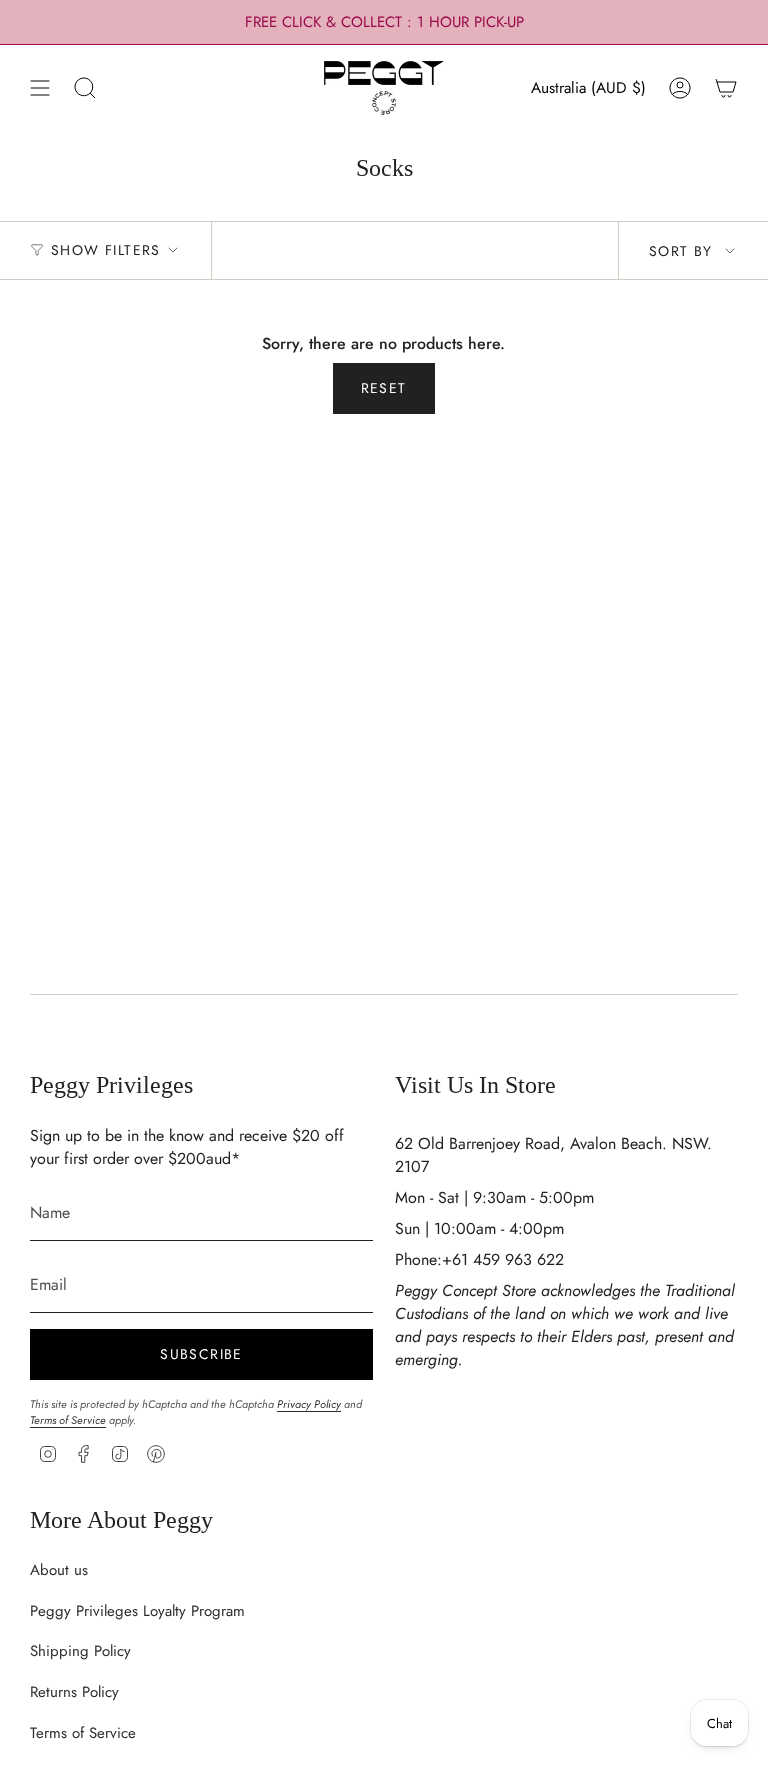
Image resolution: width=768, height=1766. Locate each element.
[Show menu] (40, 88)
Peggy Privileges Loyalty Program (137, 1611)
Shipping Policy (80, 1651)
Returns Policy (74, 1692)
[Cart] (726, 88)
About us (59, 1570)
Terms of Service (68, 1420)
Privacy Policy (309, 1404)
